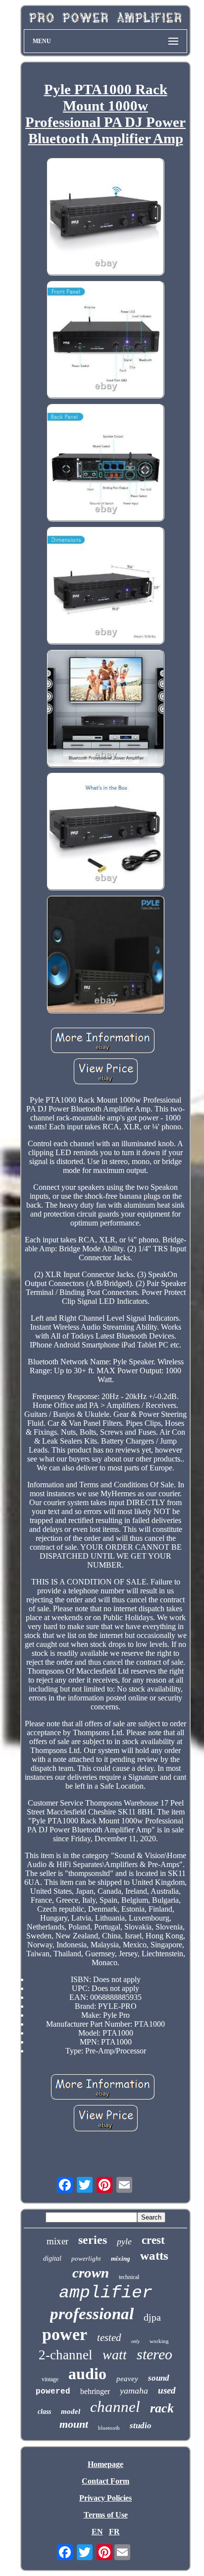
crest (153, 2240)
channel (115, 2407)
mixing (121, 2258)
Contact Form (105, 2481)
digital (52, 2258)
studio (141, 2426)
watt (115, 2355)
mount (74, 2424)
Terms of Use (106, 2515)
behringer (95, 2391)
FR (114, 2532)
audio (87, 2374)
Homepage (105, 2464)
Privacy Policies (105, 2498)
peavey (127, 2379)
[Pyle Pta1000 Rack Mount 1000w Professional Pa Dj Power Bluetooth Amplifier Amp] (105, 218)
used (167, 2390)
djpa (152, 2317)
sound (159, 2378)
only (135, 2341)
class (44, 2412)
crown (91, 2273)
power (65, 2334)
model (71, 2411)
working (159, 2341)
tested (109, 2338)
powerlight (86, 2258)
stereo (154, 2354)
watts (154, 2255)
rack (162, 2408)
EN (97, 2532)
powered (53, 2392)
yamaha (134, 2391)
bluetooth (109, 2428)
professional (92, 2314)
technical (129, 2277)
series (93, 2240)
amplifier (106, 2293)
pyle (124, 2241)
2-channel (66, 2355)
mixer (57, 2241)
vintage (50, 2379)
